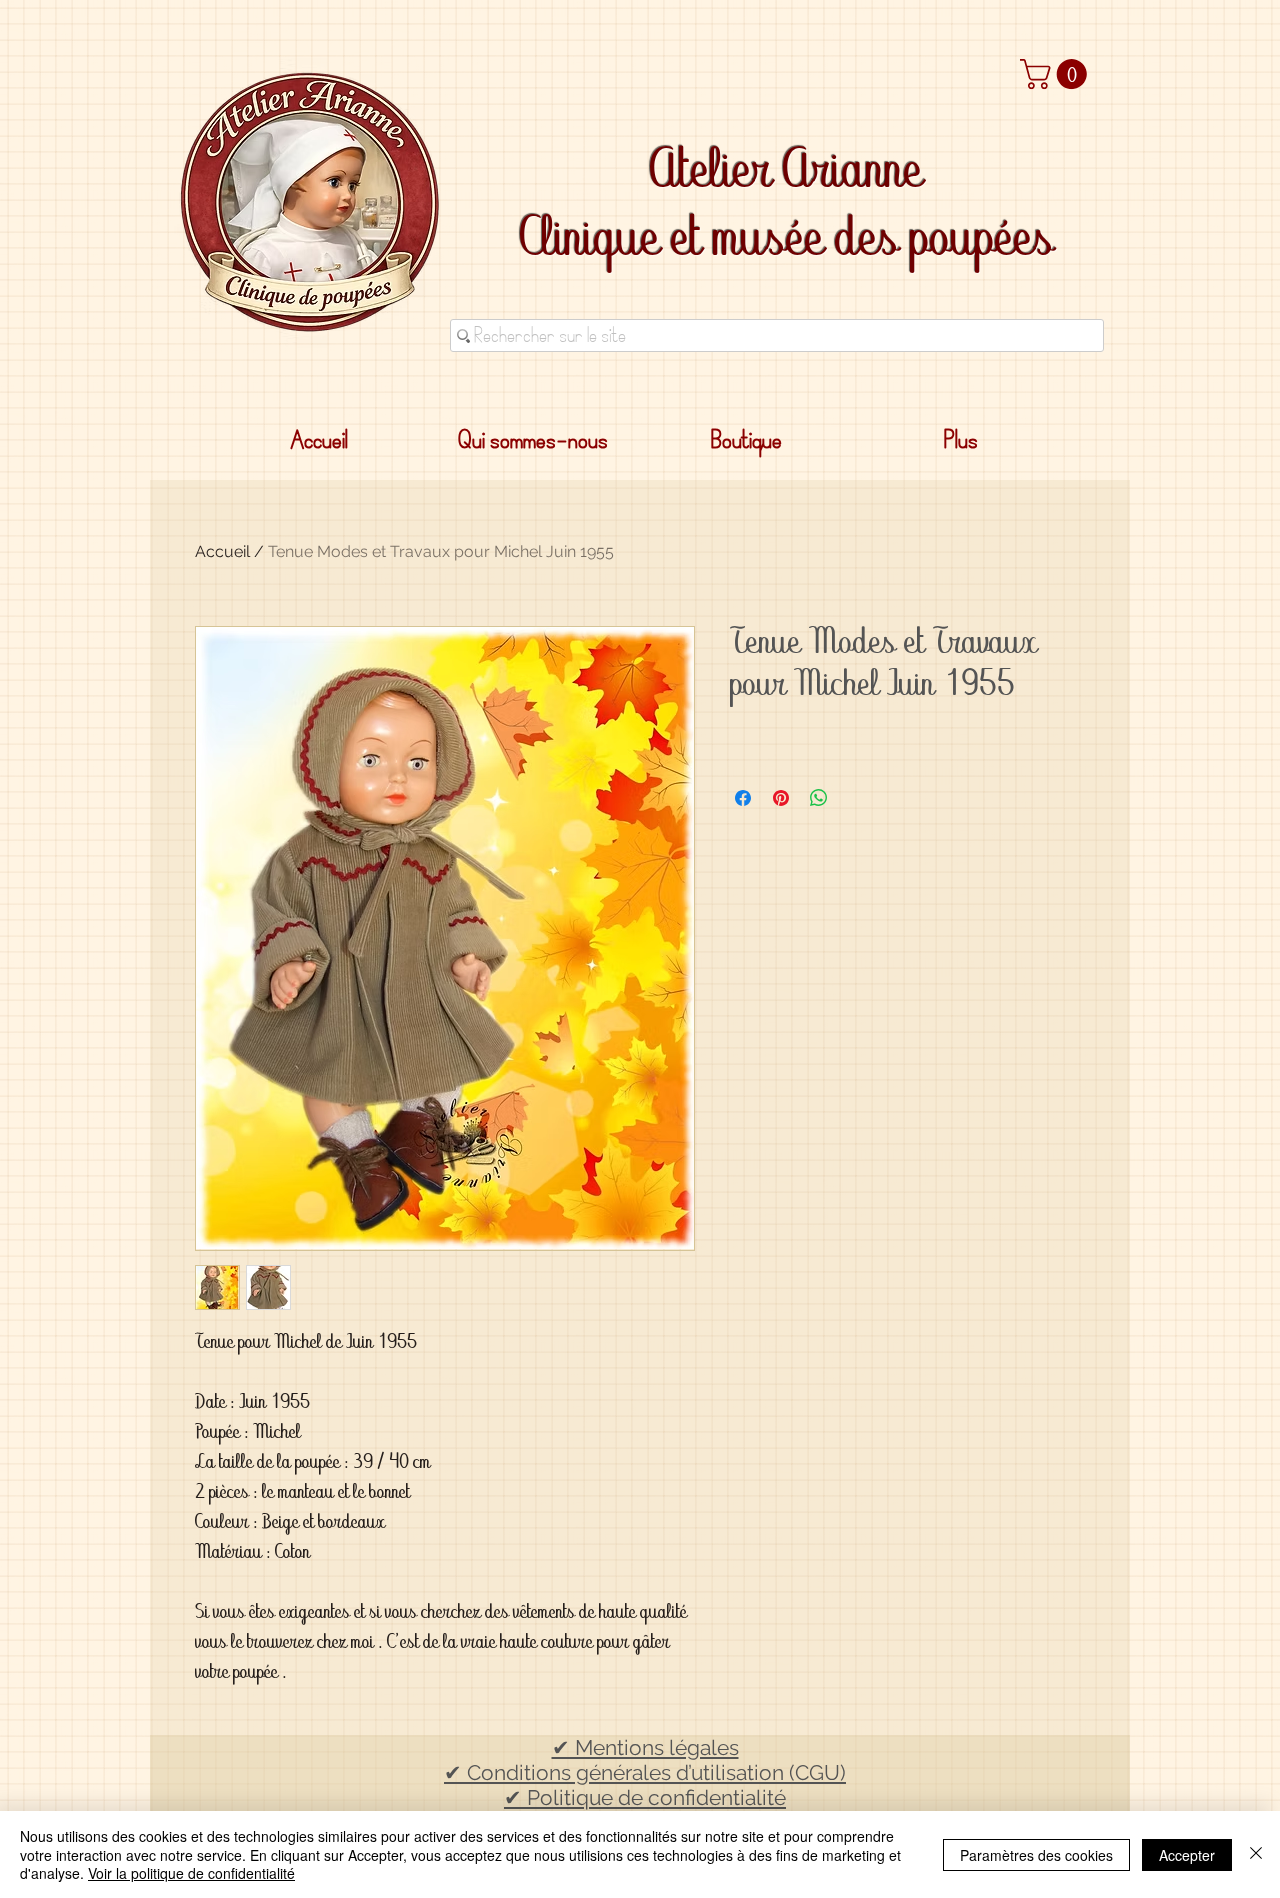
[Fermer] (1256, 1854)
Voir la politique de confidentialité (191, 1873)
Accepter (1187, 1855)
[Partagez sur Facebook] (743, 798)
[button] (1057, 74)
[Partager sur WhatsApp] (819, 798)
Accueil (222, 551)
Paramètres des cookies (1036, 1855)
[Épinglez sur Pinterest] (781, 798)
